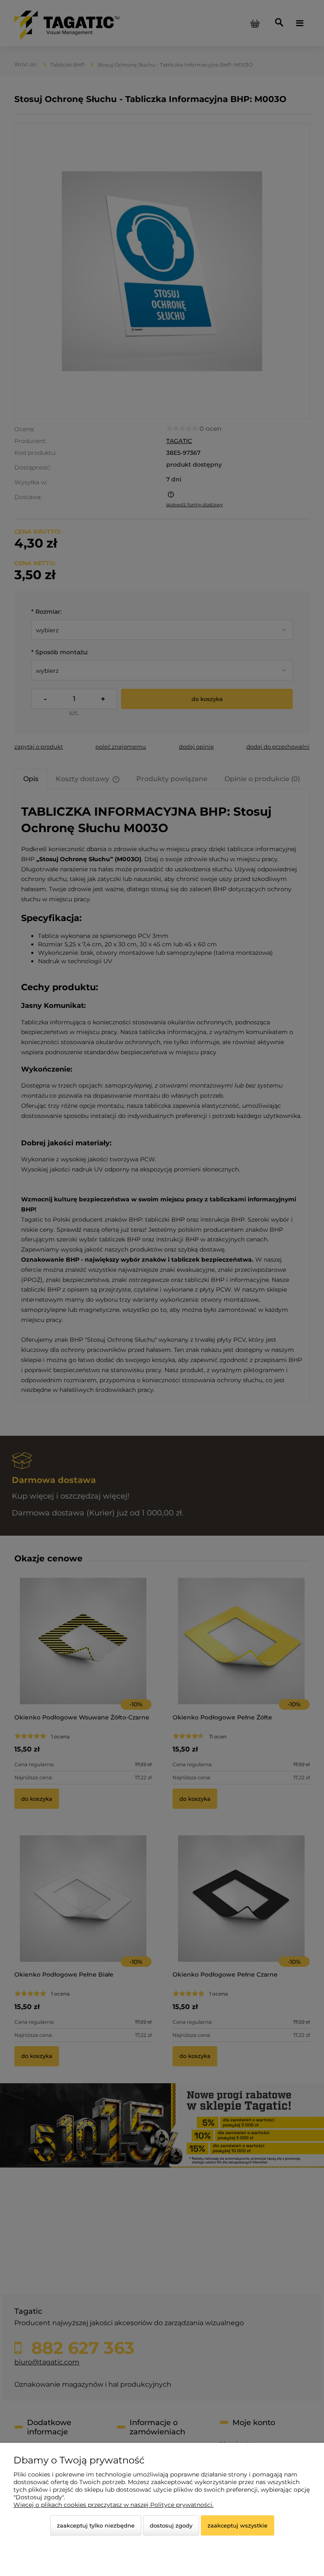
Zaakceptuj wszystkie (238, 2525)
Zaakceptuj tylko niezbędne (96, 2525)
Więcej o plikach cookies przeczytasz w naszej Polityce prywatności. (113, 2505)
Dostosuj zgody (171, 2525)
